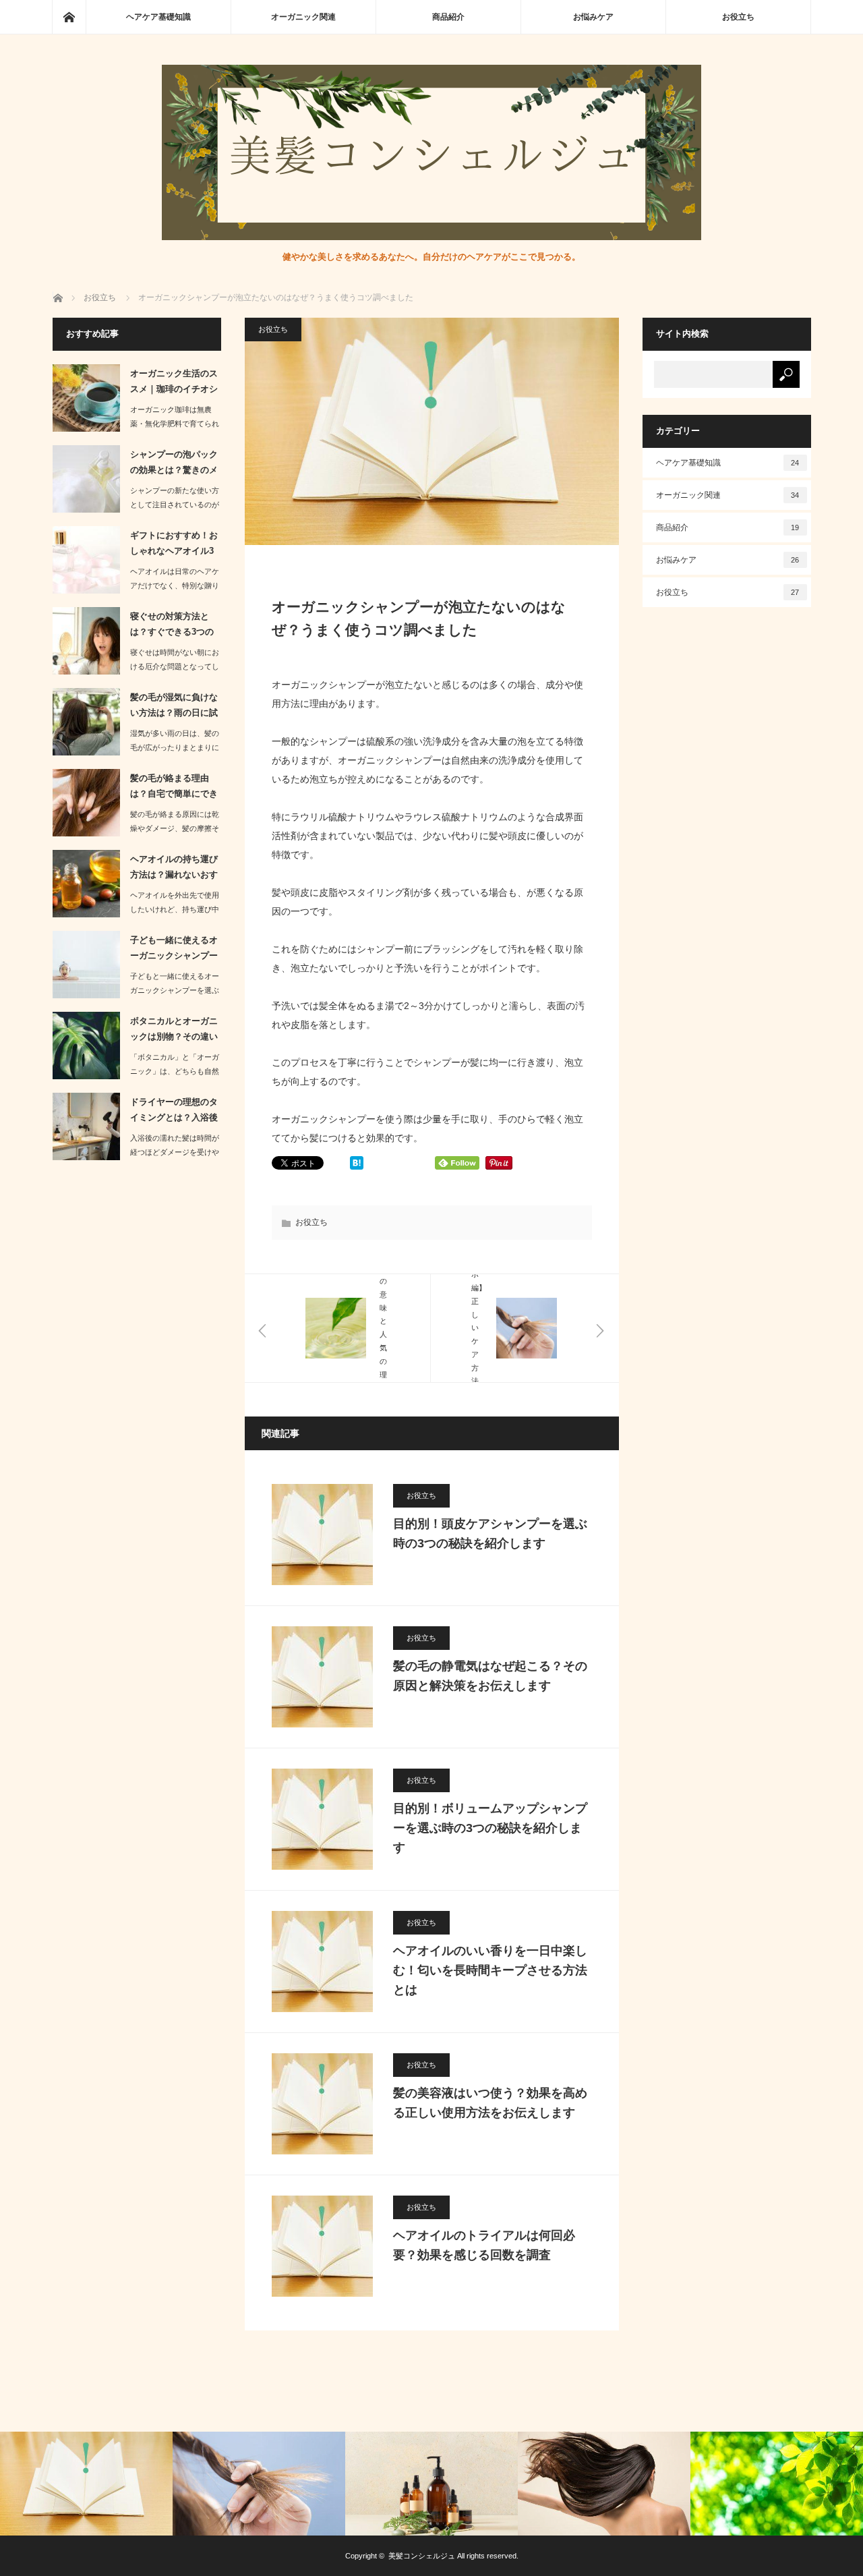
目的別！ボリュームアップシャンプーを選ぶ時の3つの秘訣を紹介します (490, 1828)
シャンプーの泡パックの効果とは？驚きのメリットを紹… (174, 465)
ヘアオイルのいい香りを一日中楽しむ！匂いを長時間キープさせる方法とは (490, 1970)
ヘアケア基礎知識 (158, 17)
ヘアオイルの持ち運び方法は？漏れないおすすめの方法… (174, 869)
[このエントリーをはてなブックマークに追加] (357, 1166)
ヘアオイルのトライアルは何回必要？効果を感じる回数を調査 (484, 2245)
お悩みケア (593, 17)
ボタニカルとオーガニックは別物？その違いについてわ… (174, 1031)
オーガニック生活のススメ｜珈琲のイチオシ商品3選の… (174, 384)
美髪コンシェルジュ (422, 2556)
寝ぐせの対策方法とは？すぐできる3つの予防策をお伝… (172, 627)
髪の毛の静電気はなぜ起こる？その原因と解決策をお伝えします (490, 1676)
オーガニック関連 (303, 17)
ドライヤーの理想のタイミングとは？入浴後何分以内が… (174, 1112)
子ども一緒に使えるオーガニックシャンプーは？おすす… (174, 950)
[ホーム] (69, 17)
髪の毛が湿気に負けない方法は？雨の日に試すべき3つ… (174, 708)
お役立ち (738, 17)
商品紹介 (448, 17)
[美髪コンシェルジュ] (431, 236)
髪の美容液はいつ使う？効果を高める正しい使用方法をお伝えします (490, 2103)
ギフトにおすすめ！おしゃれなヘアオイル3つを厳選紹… (174, 546)
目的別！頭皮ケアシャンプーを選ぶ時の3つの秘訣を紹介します (490, 1534)
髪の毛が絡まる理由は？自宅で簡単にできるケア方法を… (174, 789)
